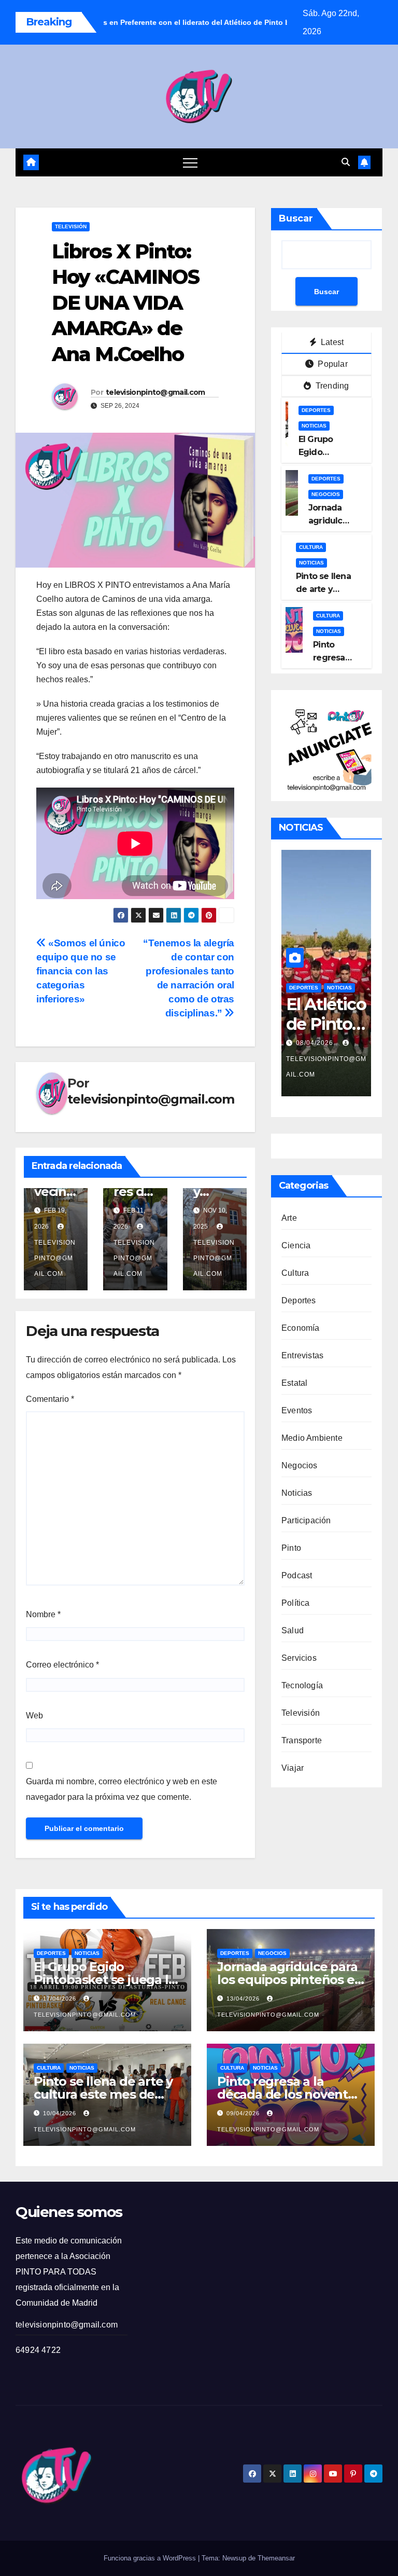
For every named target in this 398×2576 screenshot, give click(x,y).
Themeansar (276, 2558)
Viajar (293, 1768)
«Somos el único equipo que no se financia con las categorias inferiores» (81, 971)
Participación (306, 1520)
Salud (293, 1630)
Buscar (296, 218)
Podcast (297, 1575)
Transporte (302, 1740)
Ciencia (296, 1245)
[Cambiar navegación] (190, 162)
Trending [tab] (331, 386)
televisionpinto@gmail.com (155, 392)
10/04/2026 (61, 2113)
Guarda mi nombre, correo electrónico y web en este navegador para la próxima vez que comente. (122, 1789)
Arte (289, 1218)
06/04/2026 (316, 1043)
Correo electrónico (62, 1665)
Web (34, 1716)
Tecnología (302, 1685)
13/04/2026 (244, 1999)
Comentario (50, 1399)
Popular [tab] (332, 364)
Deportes (316, 410)
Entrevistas (302, 1355)
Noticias (314, 426)
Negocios (326, 494)
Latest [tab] (331, 342)
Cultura (311, 547)
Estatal (294, 1383)
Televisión (71, 226)
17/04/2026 (61, 1999)
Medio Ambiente (312, 1438)
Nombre (43, 1614)
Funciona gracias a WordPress (151, 2558)
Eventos (297, 1410)
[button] (346, 162)
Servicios (299, 1658)
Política (296, 1603)
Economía (301, 1328)
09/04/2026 (244, 2113)
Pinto (291, 1548)
